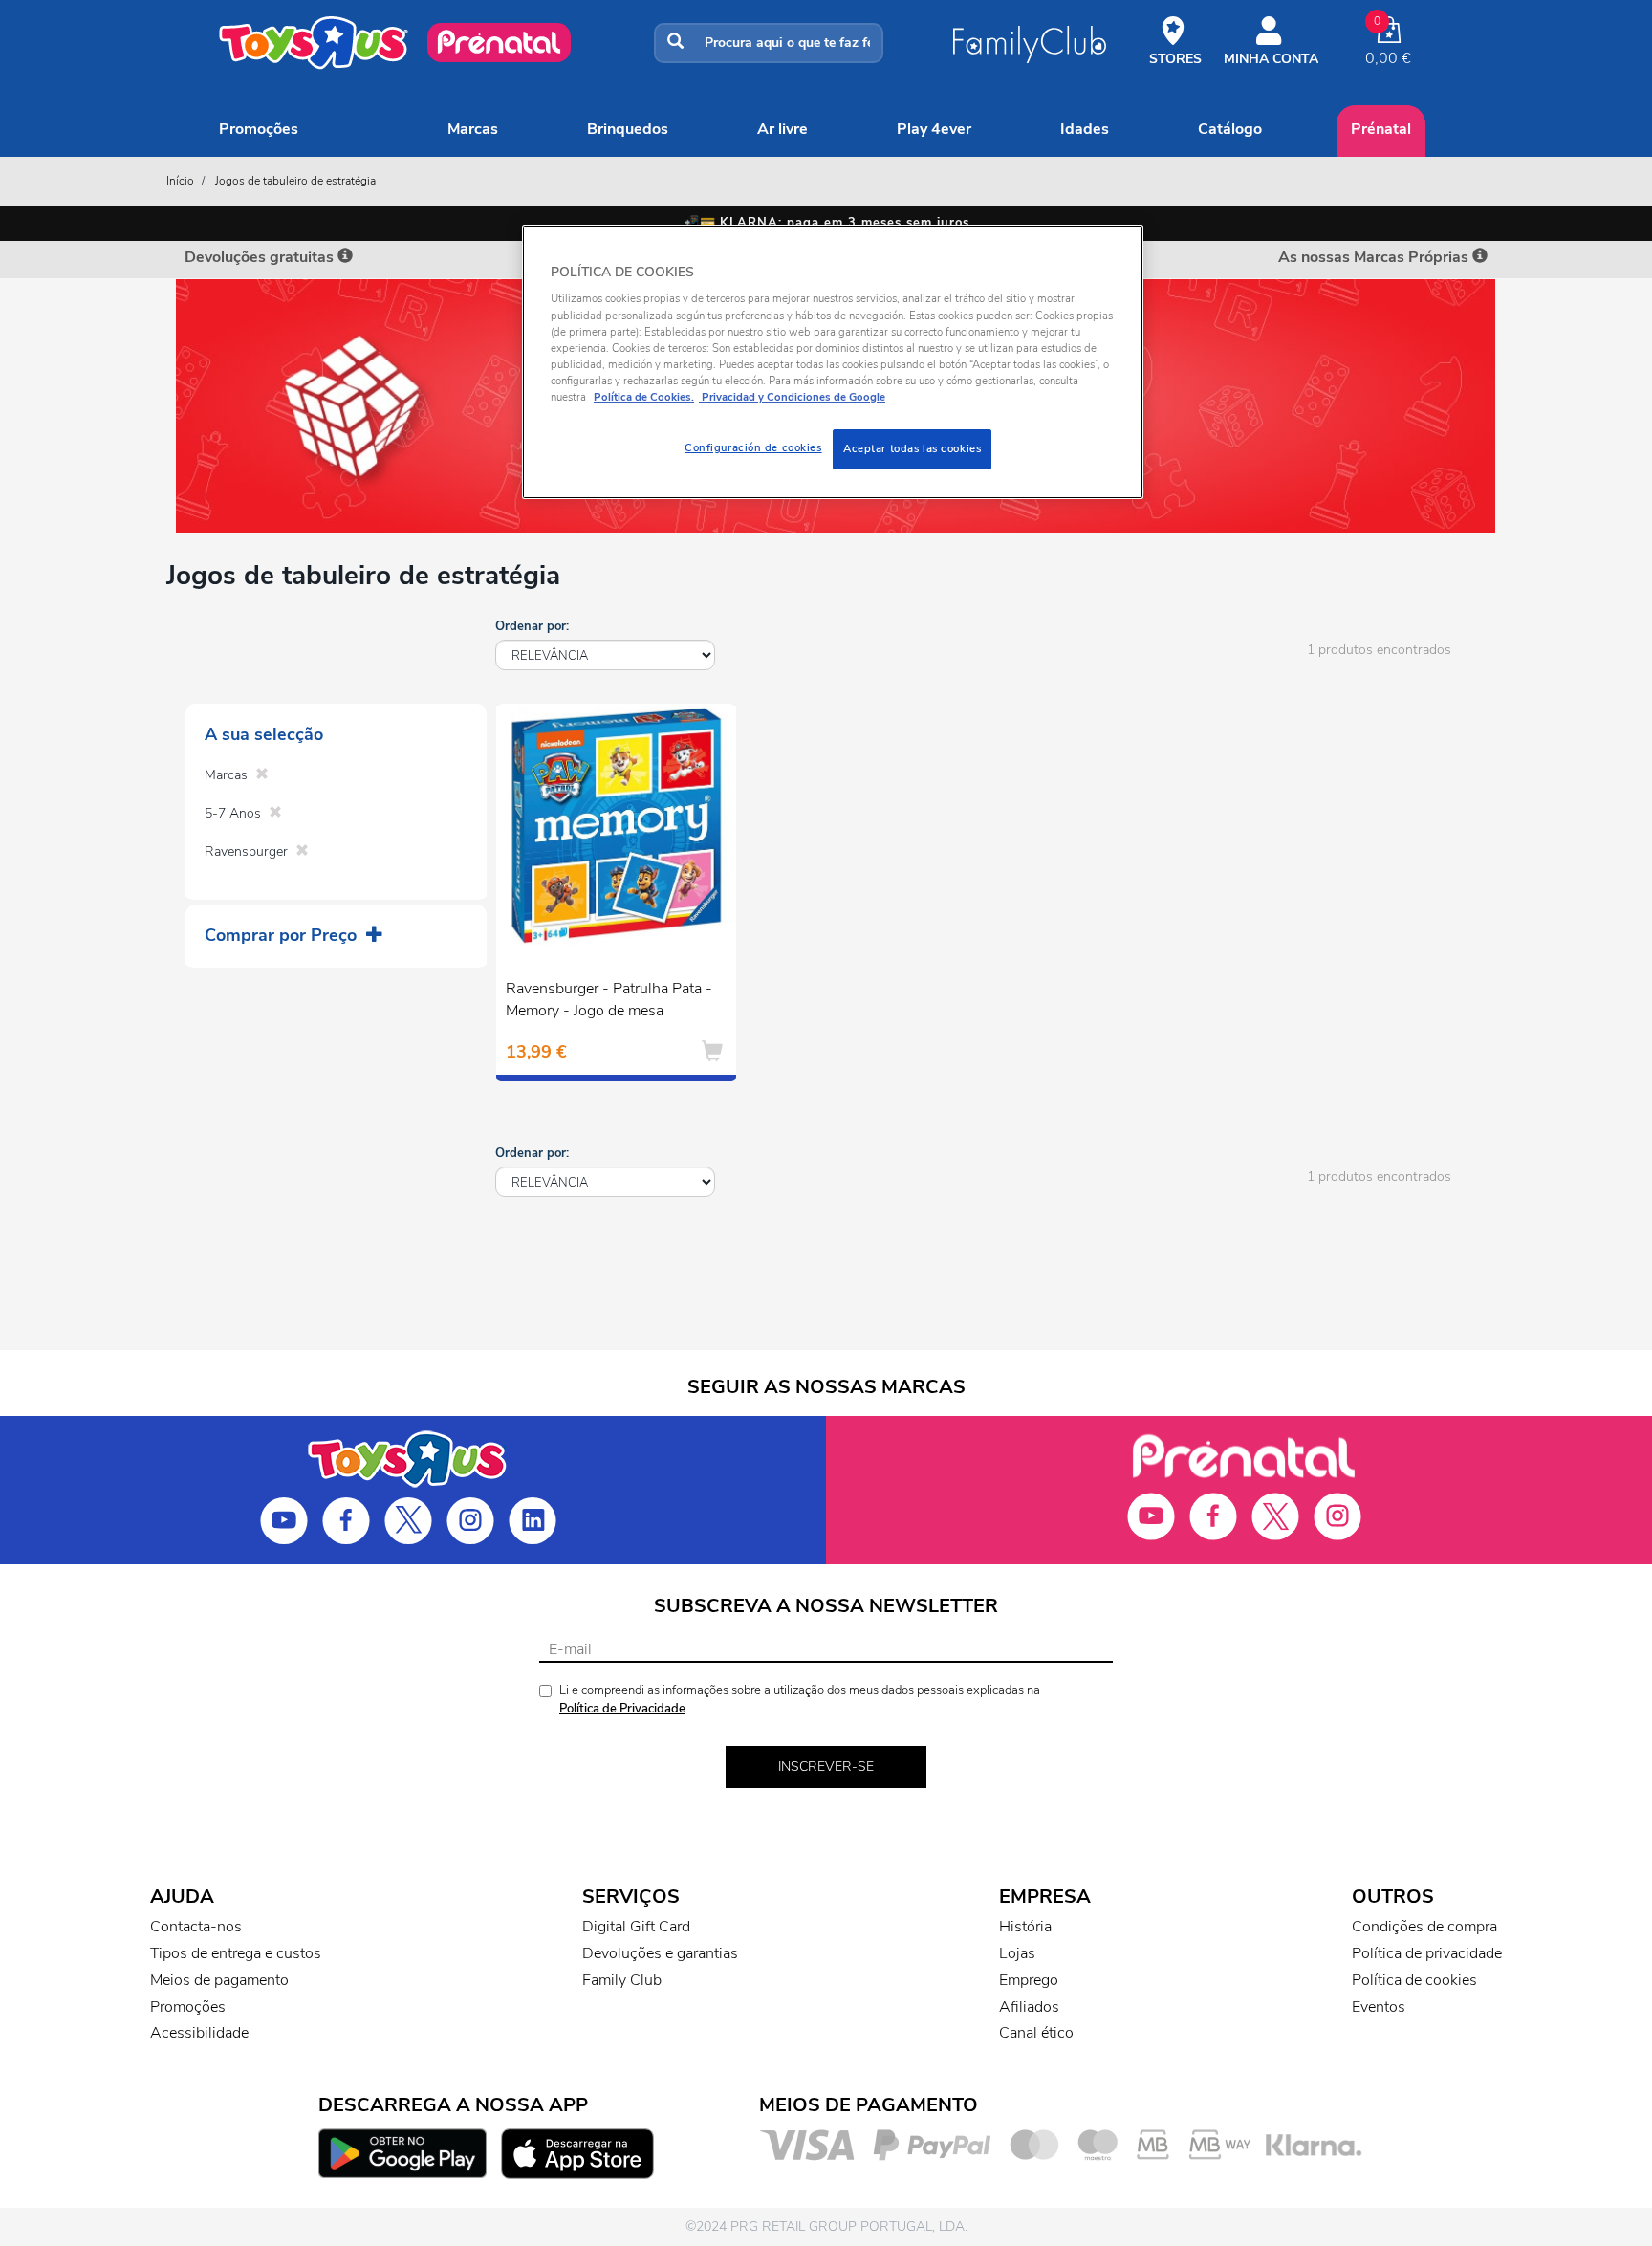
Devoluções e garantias (660, 1953)
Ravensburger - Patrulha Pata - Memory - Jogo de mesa (609, 1000)
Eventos (1379, 2007)
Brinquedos (628, 129)
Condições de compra (1424, 1927)
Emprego (1029, 1980)
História (1025, 1927)
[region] (833, 362)
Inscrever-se (826, 1766)
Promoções (259, 129)
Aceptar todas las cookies (912, 448)
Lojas (1017, 1953)
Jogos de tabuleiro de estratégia (295, 181)
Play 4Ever (934, 129)
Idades (1085, 129)
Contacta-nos (196, 1927)
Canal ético (1036, 2033)
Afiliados (1029, 2007)
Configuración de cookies (753, 447)
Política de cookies (1414, 1980)
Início (180, 181)
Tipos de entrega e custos (236, 1953)
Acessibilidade (199, 2033)
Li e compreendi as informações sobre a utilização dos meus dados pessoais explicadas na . (800, 1700)
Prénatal (1381, 129)
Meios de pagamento (219, 1980)
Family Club (622, 1980)
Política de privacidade (1427, 1953)
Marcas (473, 129)
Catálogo (1230, 129)
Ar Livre (783, 129)
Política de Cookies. (644, 397)
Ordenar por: (532, 626)
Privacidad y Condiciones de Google (792, 397)
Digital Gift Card (636, 1927)
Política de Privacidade (622, 1709)
